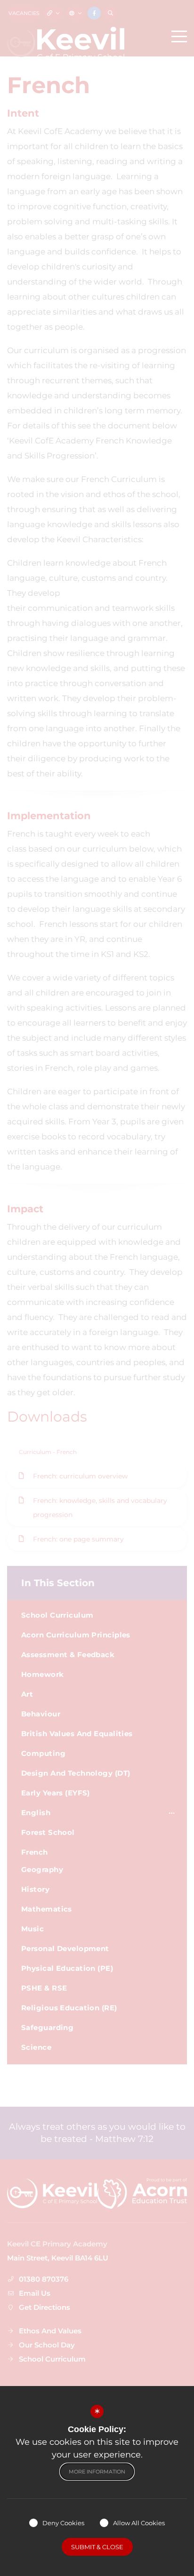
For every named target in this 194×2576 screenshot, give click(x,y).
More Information (97, 2472)
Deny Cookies (63, 2523)
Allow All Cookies (139, 2523)
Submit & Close (97, 2547)
